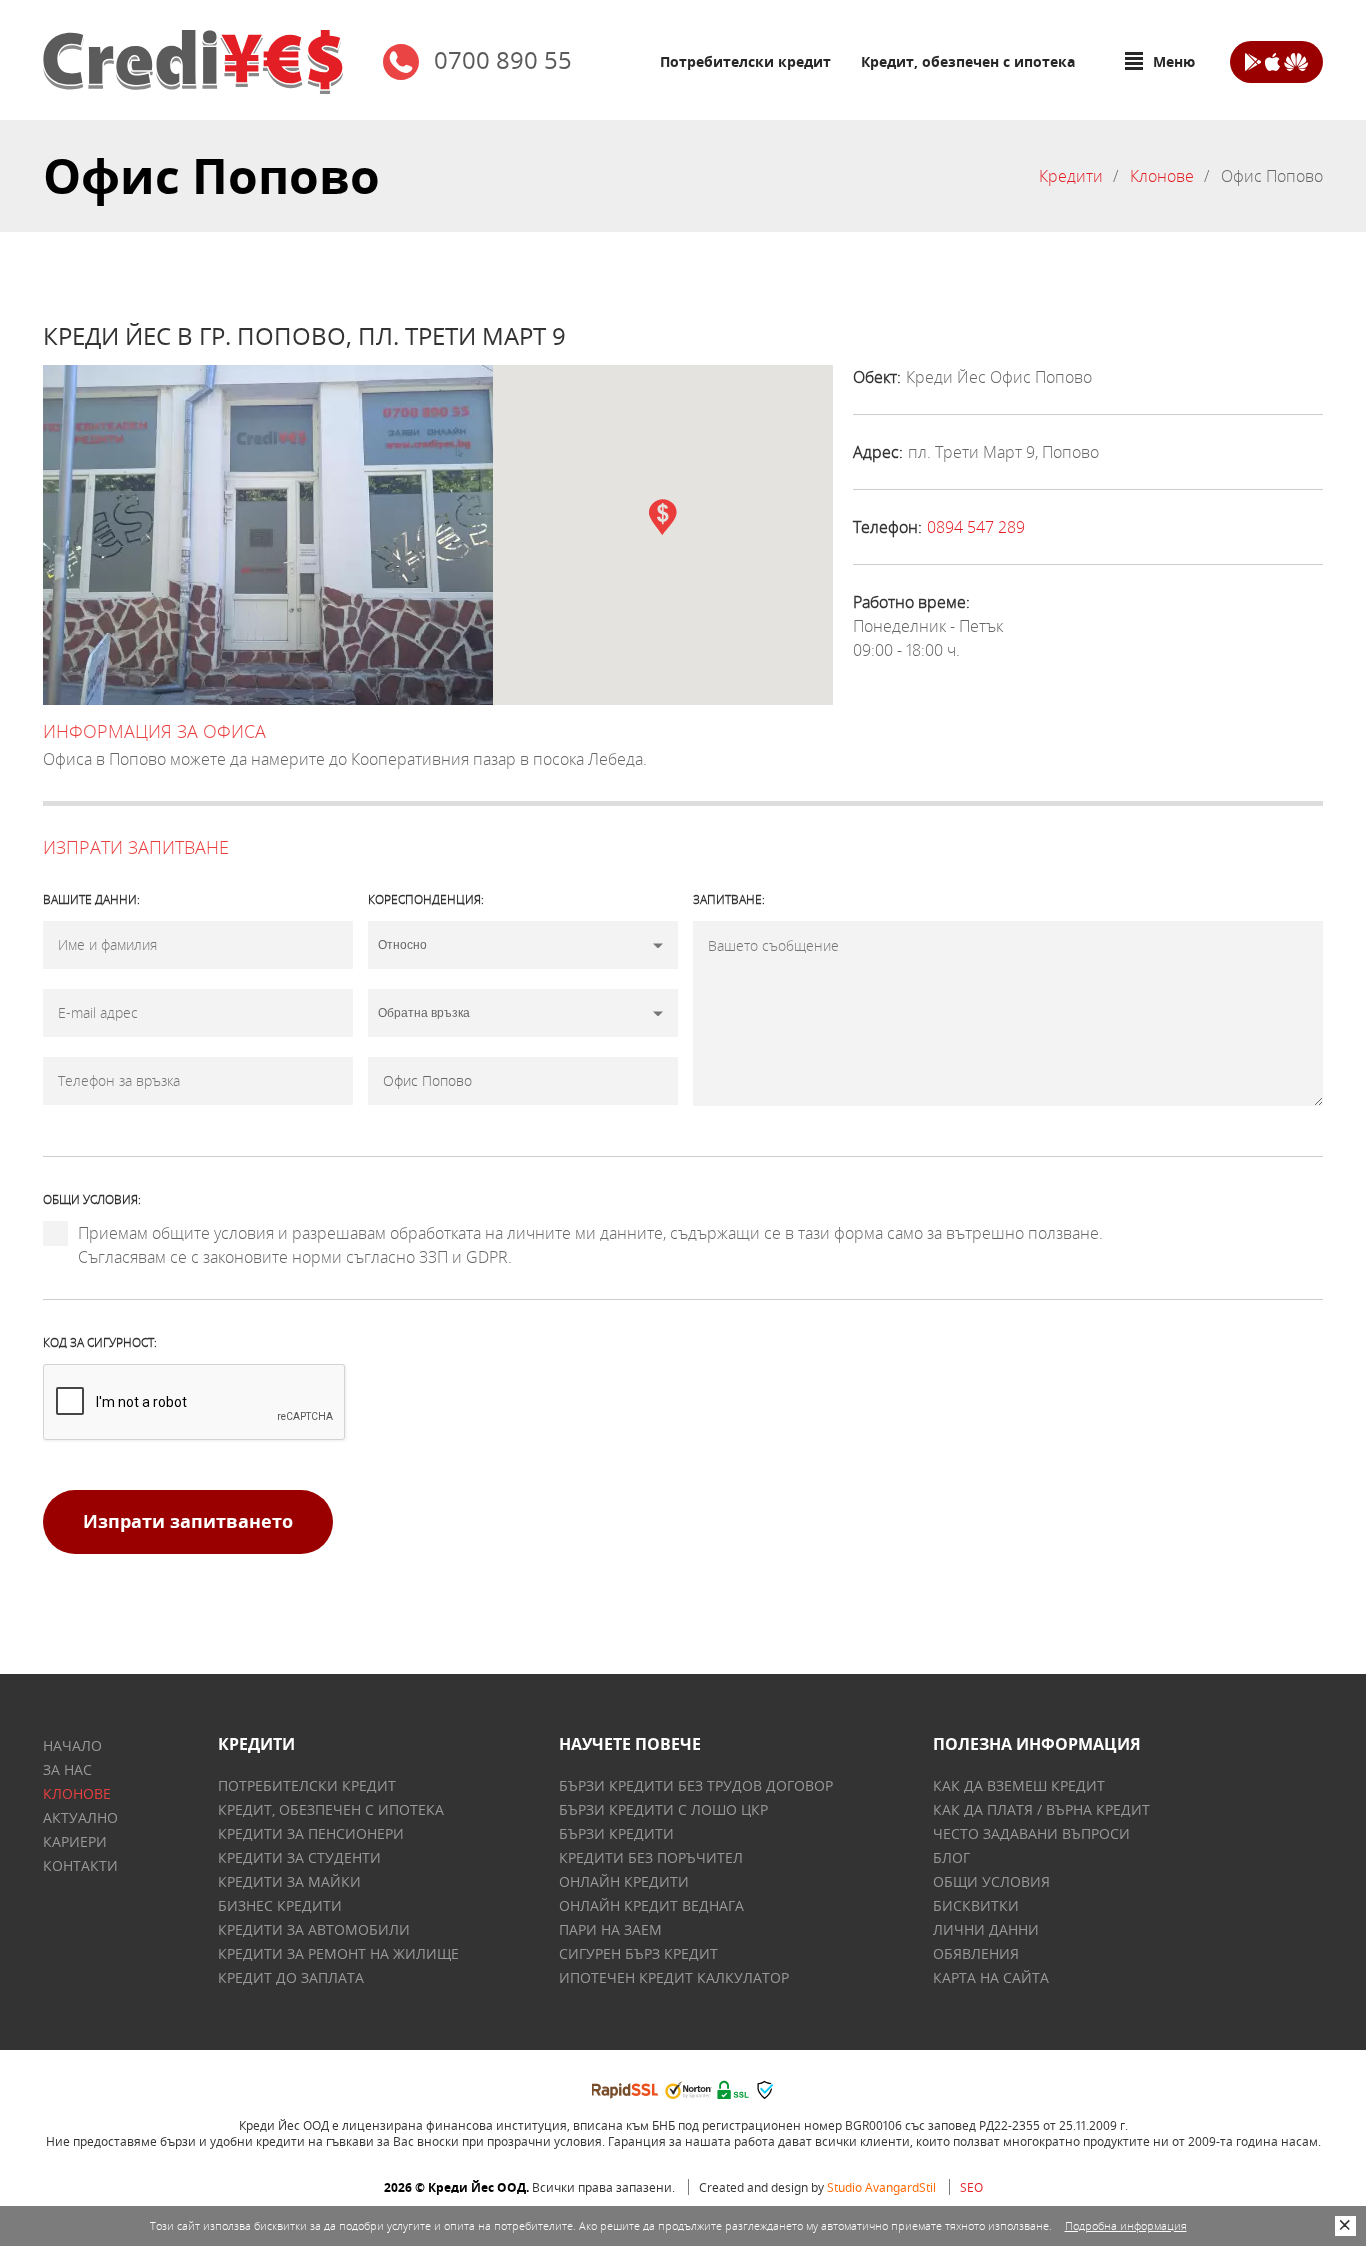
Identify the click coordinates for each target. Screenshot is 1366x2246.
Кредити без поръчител (651, 1857)
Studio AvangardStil (881, 2187)
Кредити (1071, 176)
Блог (951, 1857)
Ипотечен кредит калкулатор (674, 1977)
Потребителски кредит (745, 61)
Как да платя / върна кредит (1041, 1809)
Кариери (75, 1841)
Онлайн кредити (624, 1881)
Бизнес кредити (280, 1905)
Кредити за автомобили (314, 1929)
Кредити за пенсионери (311, 1833)
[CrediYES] (193, 62)
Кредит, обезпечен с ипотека (968, 61)
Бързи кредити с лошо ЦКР (663, 1809)
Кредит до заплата (291, 1977)
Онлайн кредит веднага (651, 1905)
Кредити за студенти (299, 1857)
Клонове (1162, 176)
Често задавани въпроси (1031, 1833)
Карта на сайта (991, 1977)
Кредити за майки (289, 1881)
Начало (72, 1745)
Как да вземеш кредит (1019, 1785)
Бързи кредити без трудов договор (696, 1785)
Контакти (80, 1865)
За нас (67, 1769)
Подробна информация (1126, 2225)
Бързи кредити (616, 1833)
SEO (971, 2187)
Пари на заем (610, 1929)
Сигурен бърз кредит (638, 1953)
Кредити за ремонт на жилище (338, 1953)
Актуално (80, 1817)
